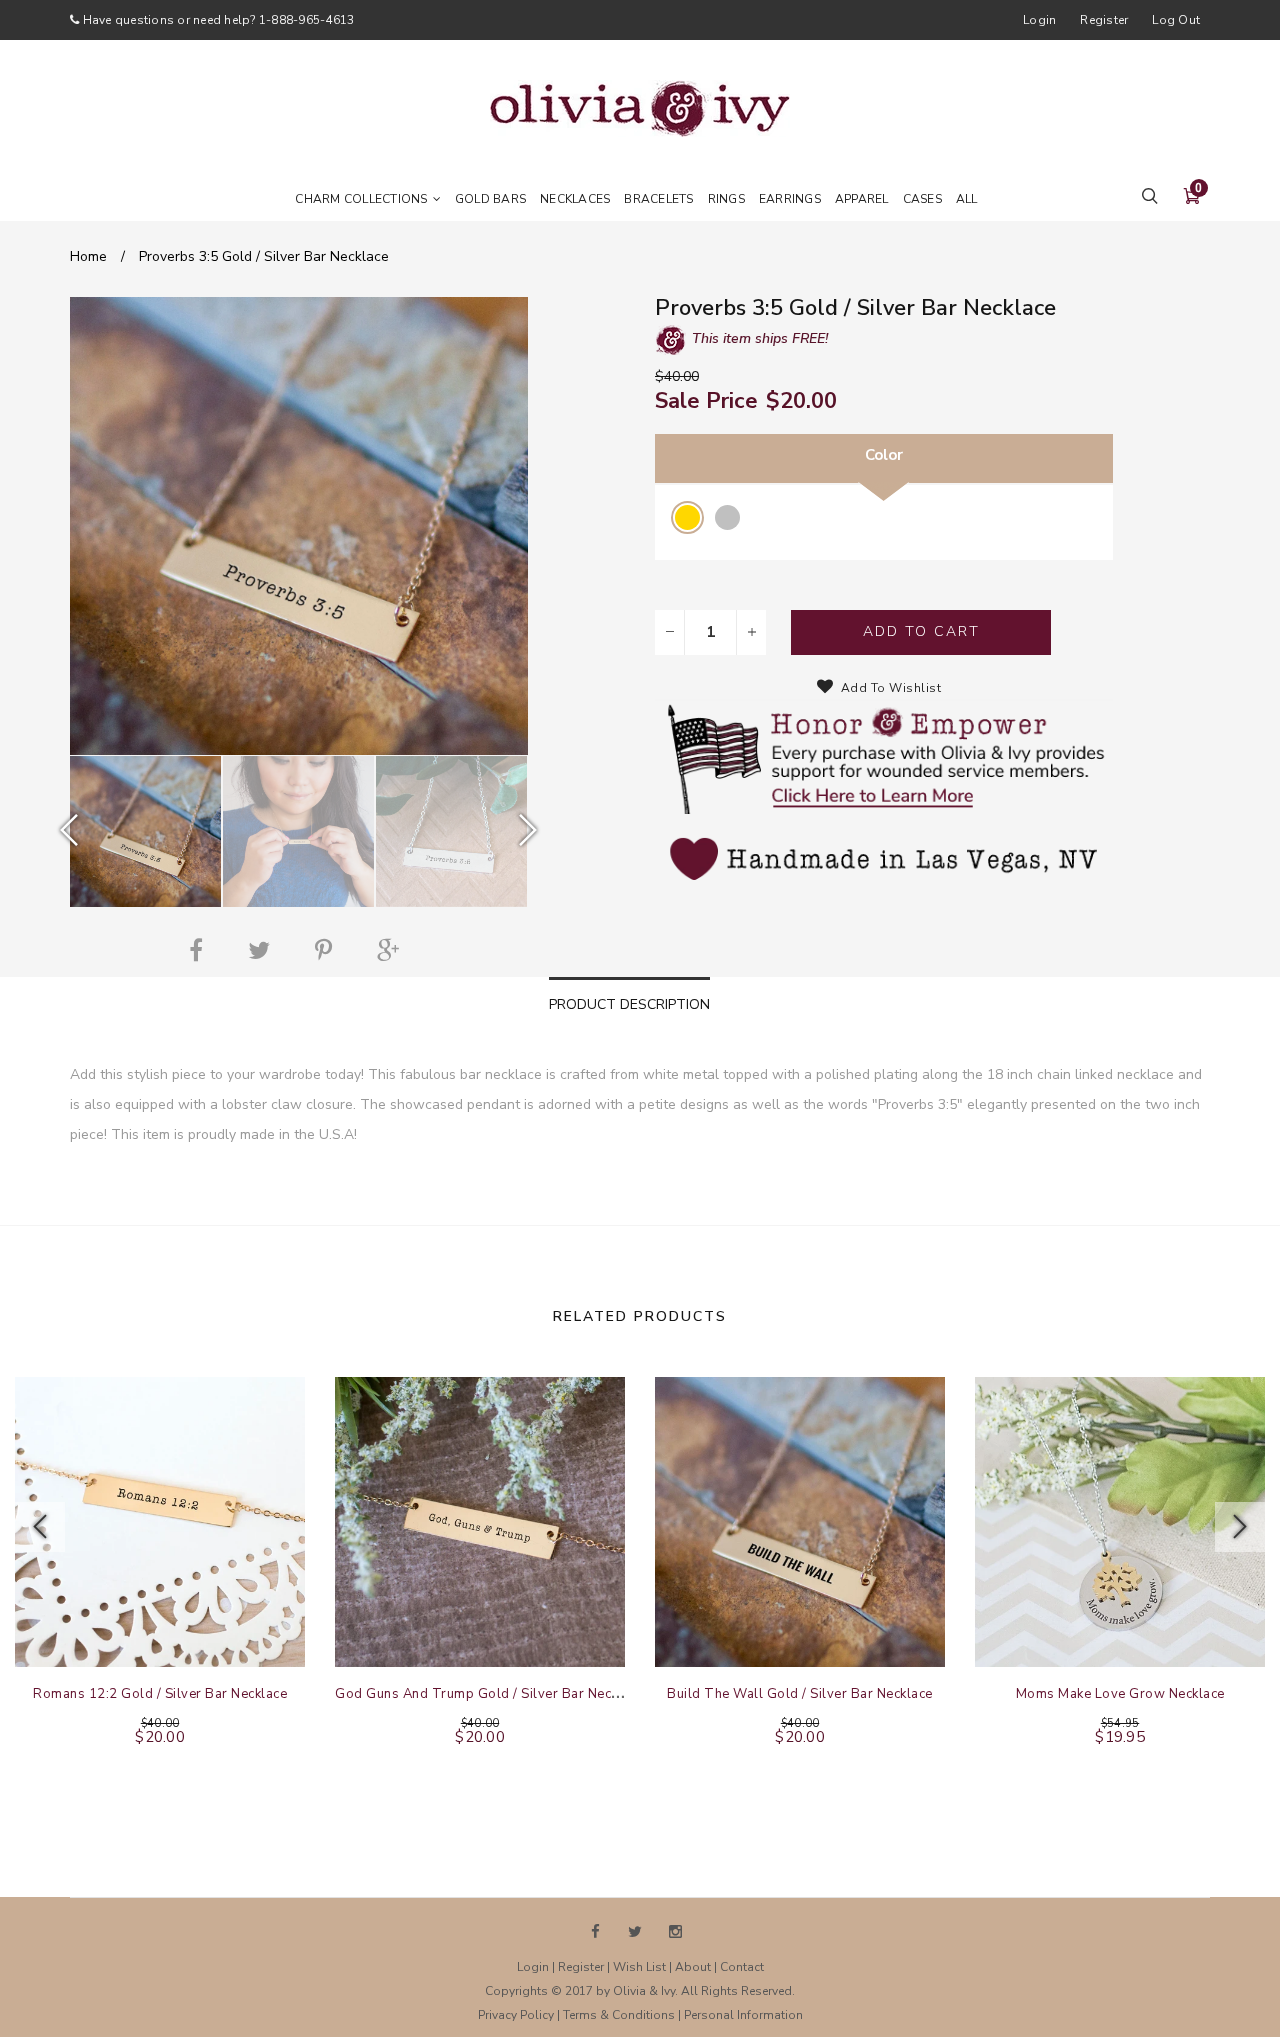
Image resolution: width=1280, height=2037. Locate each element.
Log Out (1176, 20)
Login (1039, 20)
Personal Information (743, 2015)
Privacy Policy (516, 2015)
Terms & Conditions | (623, 2015)
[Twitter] (264, 950)
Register (1104, 20)
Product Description (629, 1004)
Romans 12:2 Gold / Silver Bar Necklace (160, 1694)
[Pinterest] (328, 950)
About (693, 1967)
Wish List (639, 1967)
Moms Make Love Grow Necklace (1120, 1694)
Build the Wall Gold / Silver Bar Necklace (800, 1694)
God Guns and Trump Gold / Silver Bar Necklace (489, 1694)
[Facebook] (201, 950)
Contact (742, 1967)
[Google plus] (393, 950)
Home (88, 256)
